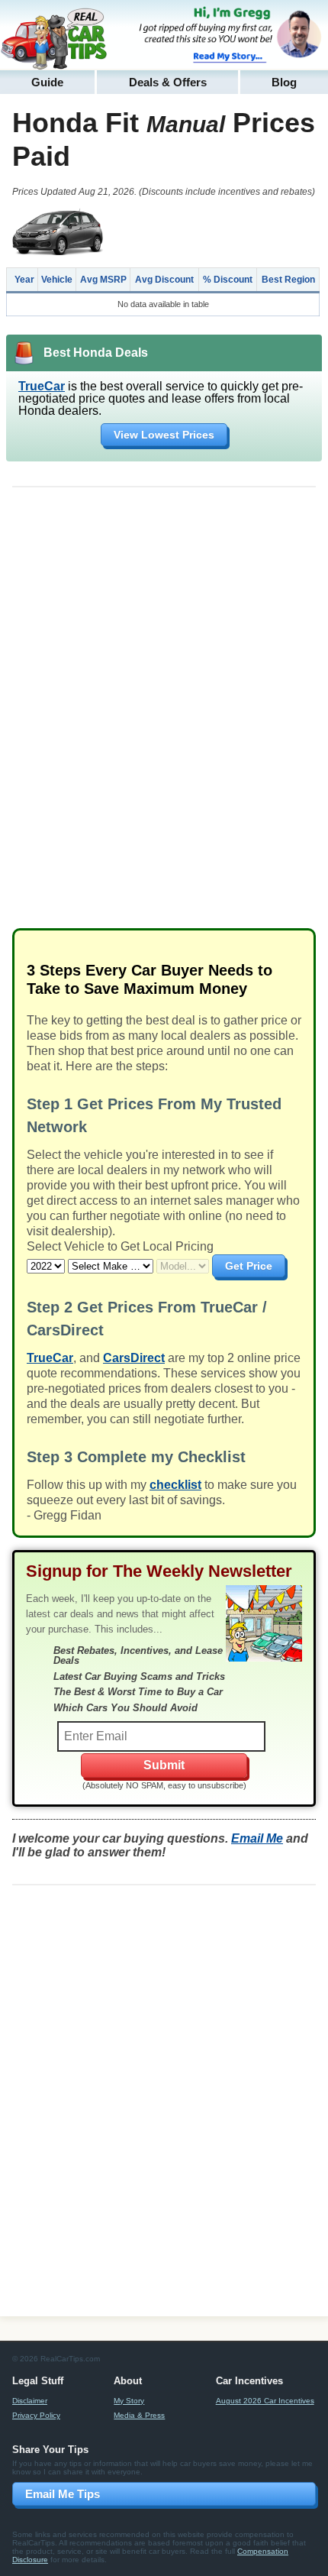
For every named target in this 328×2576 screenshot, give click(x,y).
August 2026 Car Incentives (265, 2401)
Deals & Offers (168, 82)
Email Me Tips (63, 2494)
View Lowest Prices (164, 435)
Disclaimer (30, 2401)
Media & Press (139, 2415)
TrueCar (42, 386)
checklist (175, 1485)
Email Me (257, 1838)
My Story (129, 2401)
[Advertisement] (164, 714)
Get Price (249, 1266)
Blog (284, 82)
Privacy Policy (36, 2415)
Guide (47, 82)
